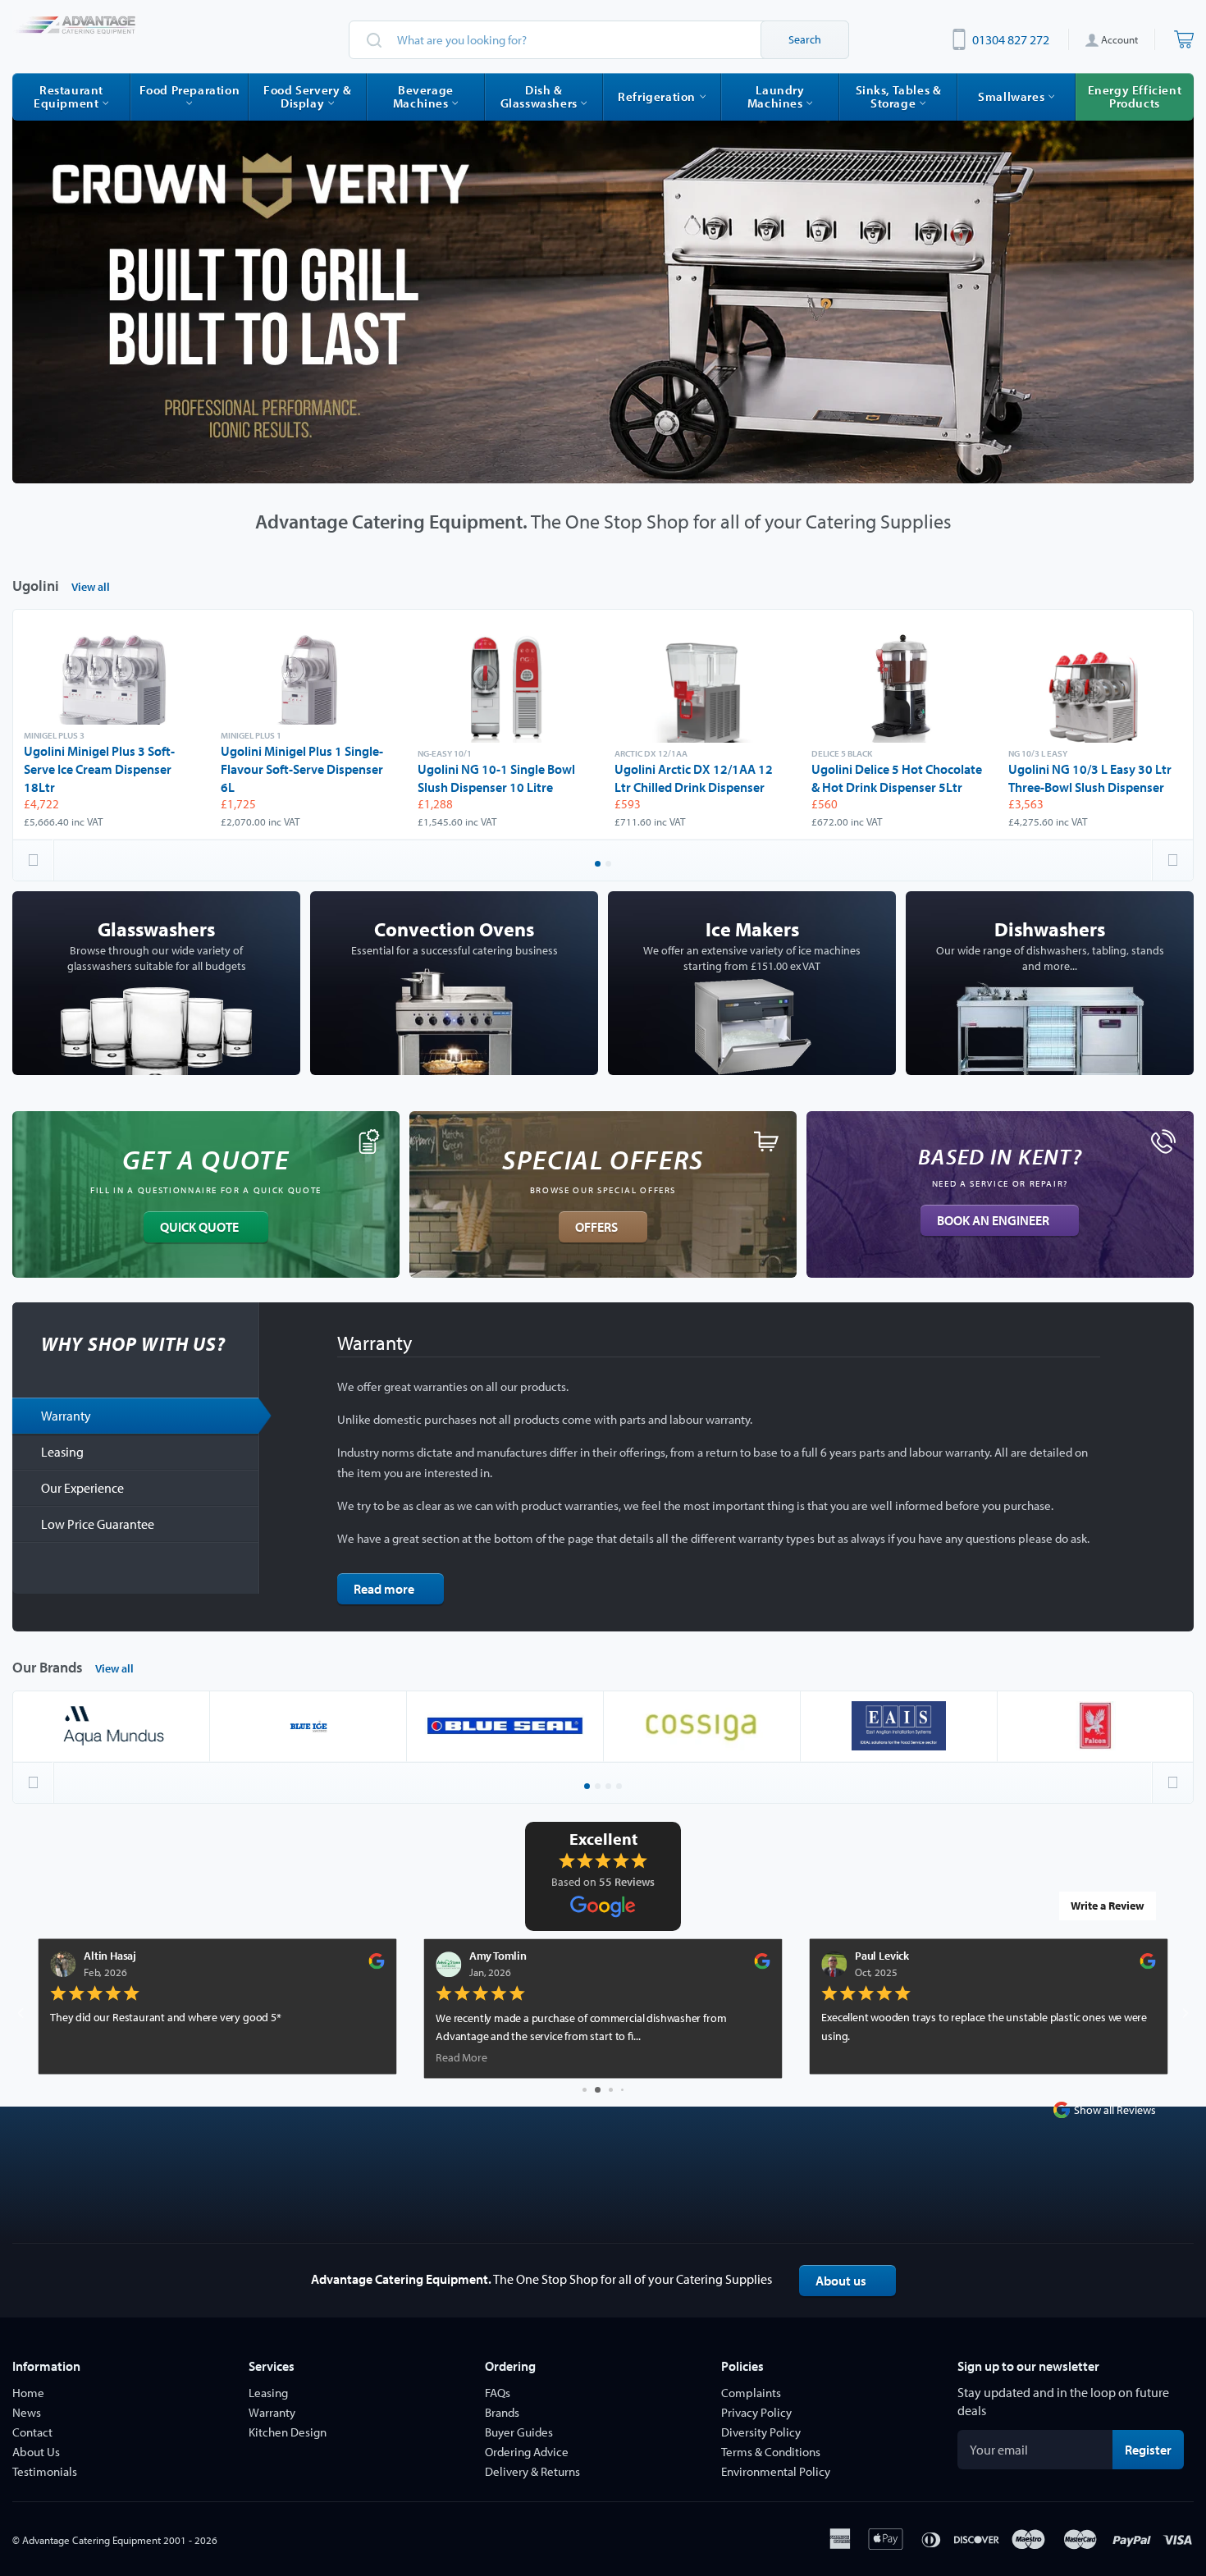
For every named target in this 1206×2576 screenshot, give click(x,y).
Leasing (62, 1452)
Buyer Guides (519, 2432)
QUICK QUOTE (199, 1227)
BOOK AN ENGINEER (993, 1220)
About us (841, 2281)
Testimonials (45, 2471)
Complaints (751, 2393)
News (27, 2412)
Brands (502, 2412)
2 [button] (610, 865)
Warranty (66, 1416)
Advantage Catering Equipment (91, 2540)
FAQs (498, 2393)
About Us (36, 2452)
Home (28, 2393)
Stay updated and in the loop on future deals (1063, 2401)
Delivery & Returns (532, 2471)
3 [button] (610, 1787)
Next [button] (1172, 860)
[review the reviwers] (376, 1965)
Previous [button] (34, 860)
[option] (603, 293)
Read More (461, 2057)
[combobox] (599, 40)
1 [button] (599, 865)
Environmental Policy (776, 2471)
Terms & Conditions (771, 2452)
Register (1154, 2449)
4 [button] (620, 1787)
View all (91, 587)
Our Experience (82, 1488)
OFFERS (596, 1227)
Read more (384, 1589)
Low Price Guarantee (98, 1524)
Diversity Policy (761, 2432)
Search (805, 39)
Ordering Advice (527, 2452)
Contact (32, 2432)
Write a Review (1108, 1906)
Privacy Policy (756, 2412)
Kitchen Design (288, 2432)
